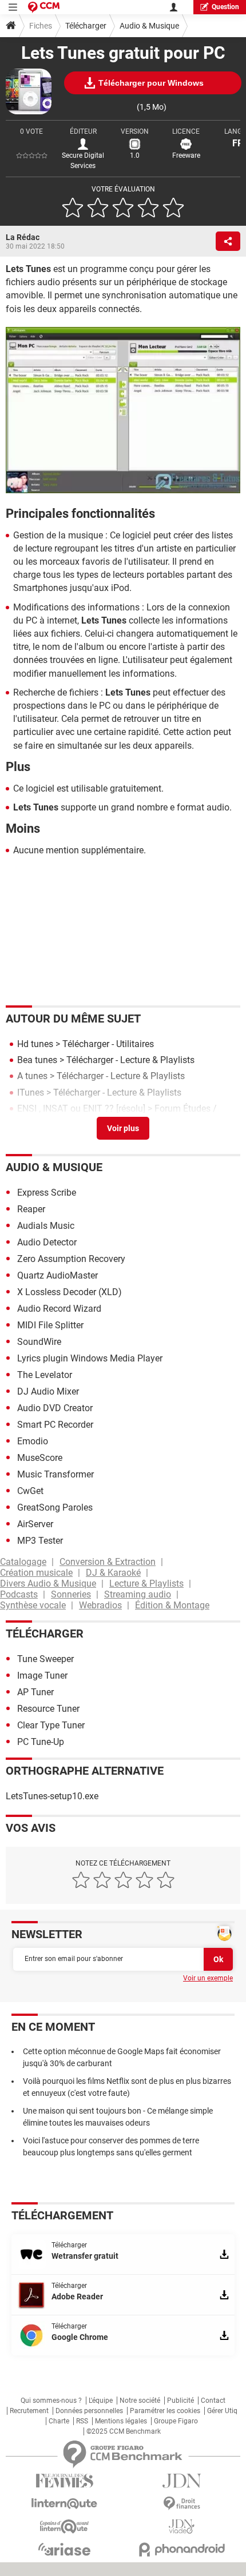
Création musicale (36, 1573)
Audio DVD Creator (55, 1408)
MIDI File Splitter (50, 1325)
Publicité (180, 2401)
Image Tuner (42, 1676)
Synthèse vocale (33, 1605)
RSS (82, 2421)
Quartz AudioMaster (57, 1275)
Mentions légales (121, 2421)
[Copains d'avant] (64, 2527)
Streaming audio (138, 1594)
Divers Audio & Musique (48, 1583)
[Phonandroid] (182, 2549)
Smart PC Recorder (55, 1425)
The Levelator (45, 1375)
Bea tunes (37, 1060)
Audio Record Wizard (59, 1309)
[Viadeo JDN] (182, 2527)
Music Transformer (55, 1474)
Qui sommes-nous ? (51, 2401)
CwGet (30, 1491)
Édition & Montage (172, 1605)
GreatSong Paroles (55, 1507)
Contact (213, 2401)
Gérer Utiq (222, 2411)
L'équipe (101, 2401)
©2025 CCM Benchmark (124, 2431)
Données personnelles (89, 2411)
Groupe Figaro (176, 2421)
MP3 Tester (40, 1541)
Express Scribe (47, 1193)
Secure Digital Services (83, 161)
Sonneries (71, 1594)
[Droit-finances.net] (182, 2504)
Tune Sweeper (45, 1659)
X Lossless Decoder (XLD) (70, 1292)
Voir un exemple (208, 1978)
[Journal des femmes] (64, 2481)
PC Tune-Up (41, 1742)
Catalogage (23, 1562)
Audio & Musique (149, 26)
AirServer (35, 1524)
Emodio (33, 1441)
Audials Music (46, 1226)
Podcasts (19, 1594)
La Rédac (23, 237)
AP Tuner (35, 1692)
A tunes (32, 1076)
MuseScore (40, 1458)
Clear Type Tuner (51, 1725)
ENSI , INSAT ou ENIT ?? (66, 1109)
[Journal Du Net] (182, 2481)
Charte (59, 2421)
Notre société (140, 2401)
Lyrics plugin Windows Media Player (90, 1358)
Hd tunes (35, 1044)
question (225, 7)
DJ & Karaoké (113, 1573)
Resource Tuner (48, 1709)
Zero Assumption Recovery (71, 1259)
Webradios (100, 1605)
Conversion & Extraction (108, 1562)
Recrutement (29, 2411)
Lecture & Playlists (146, 1583)
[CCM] (44, 7)
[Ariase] (64, 2549)
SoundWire (39, 1342)
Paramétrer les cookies (165, 2411)
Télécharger (86, 26)
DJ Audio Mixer (48, 1391)
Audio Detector (47, 1242)
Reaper (31, 1209)
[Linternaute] (64, 2504)
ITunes (31, 1093)
